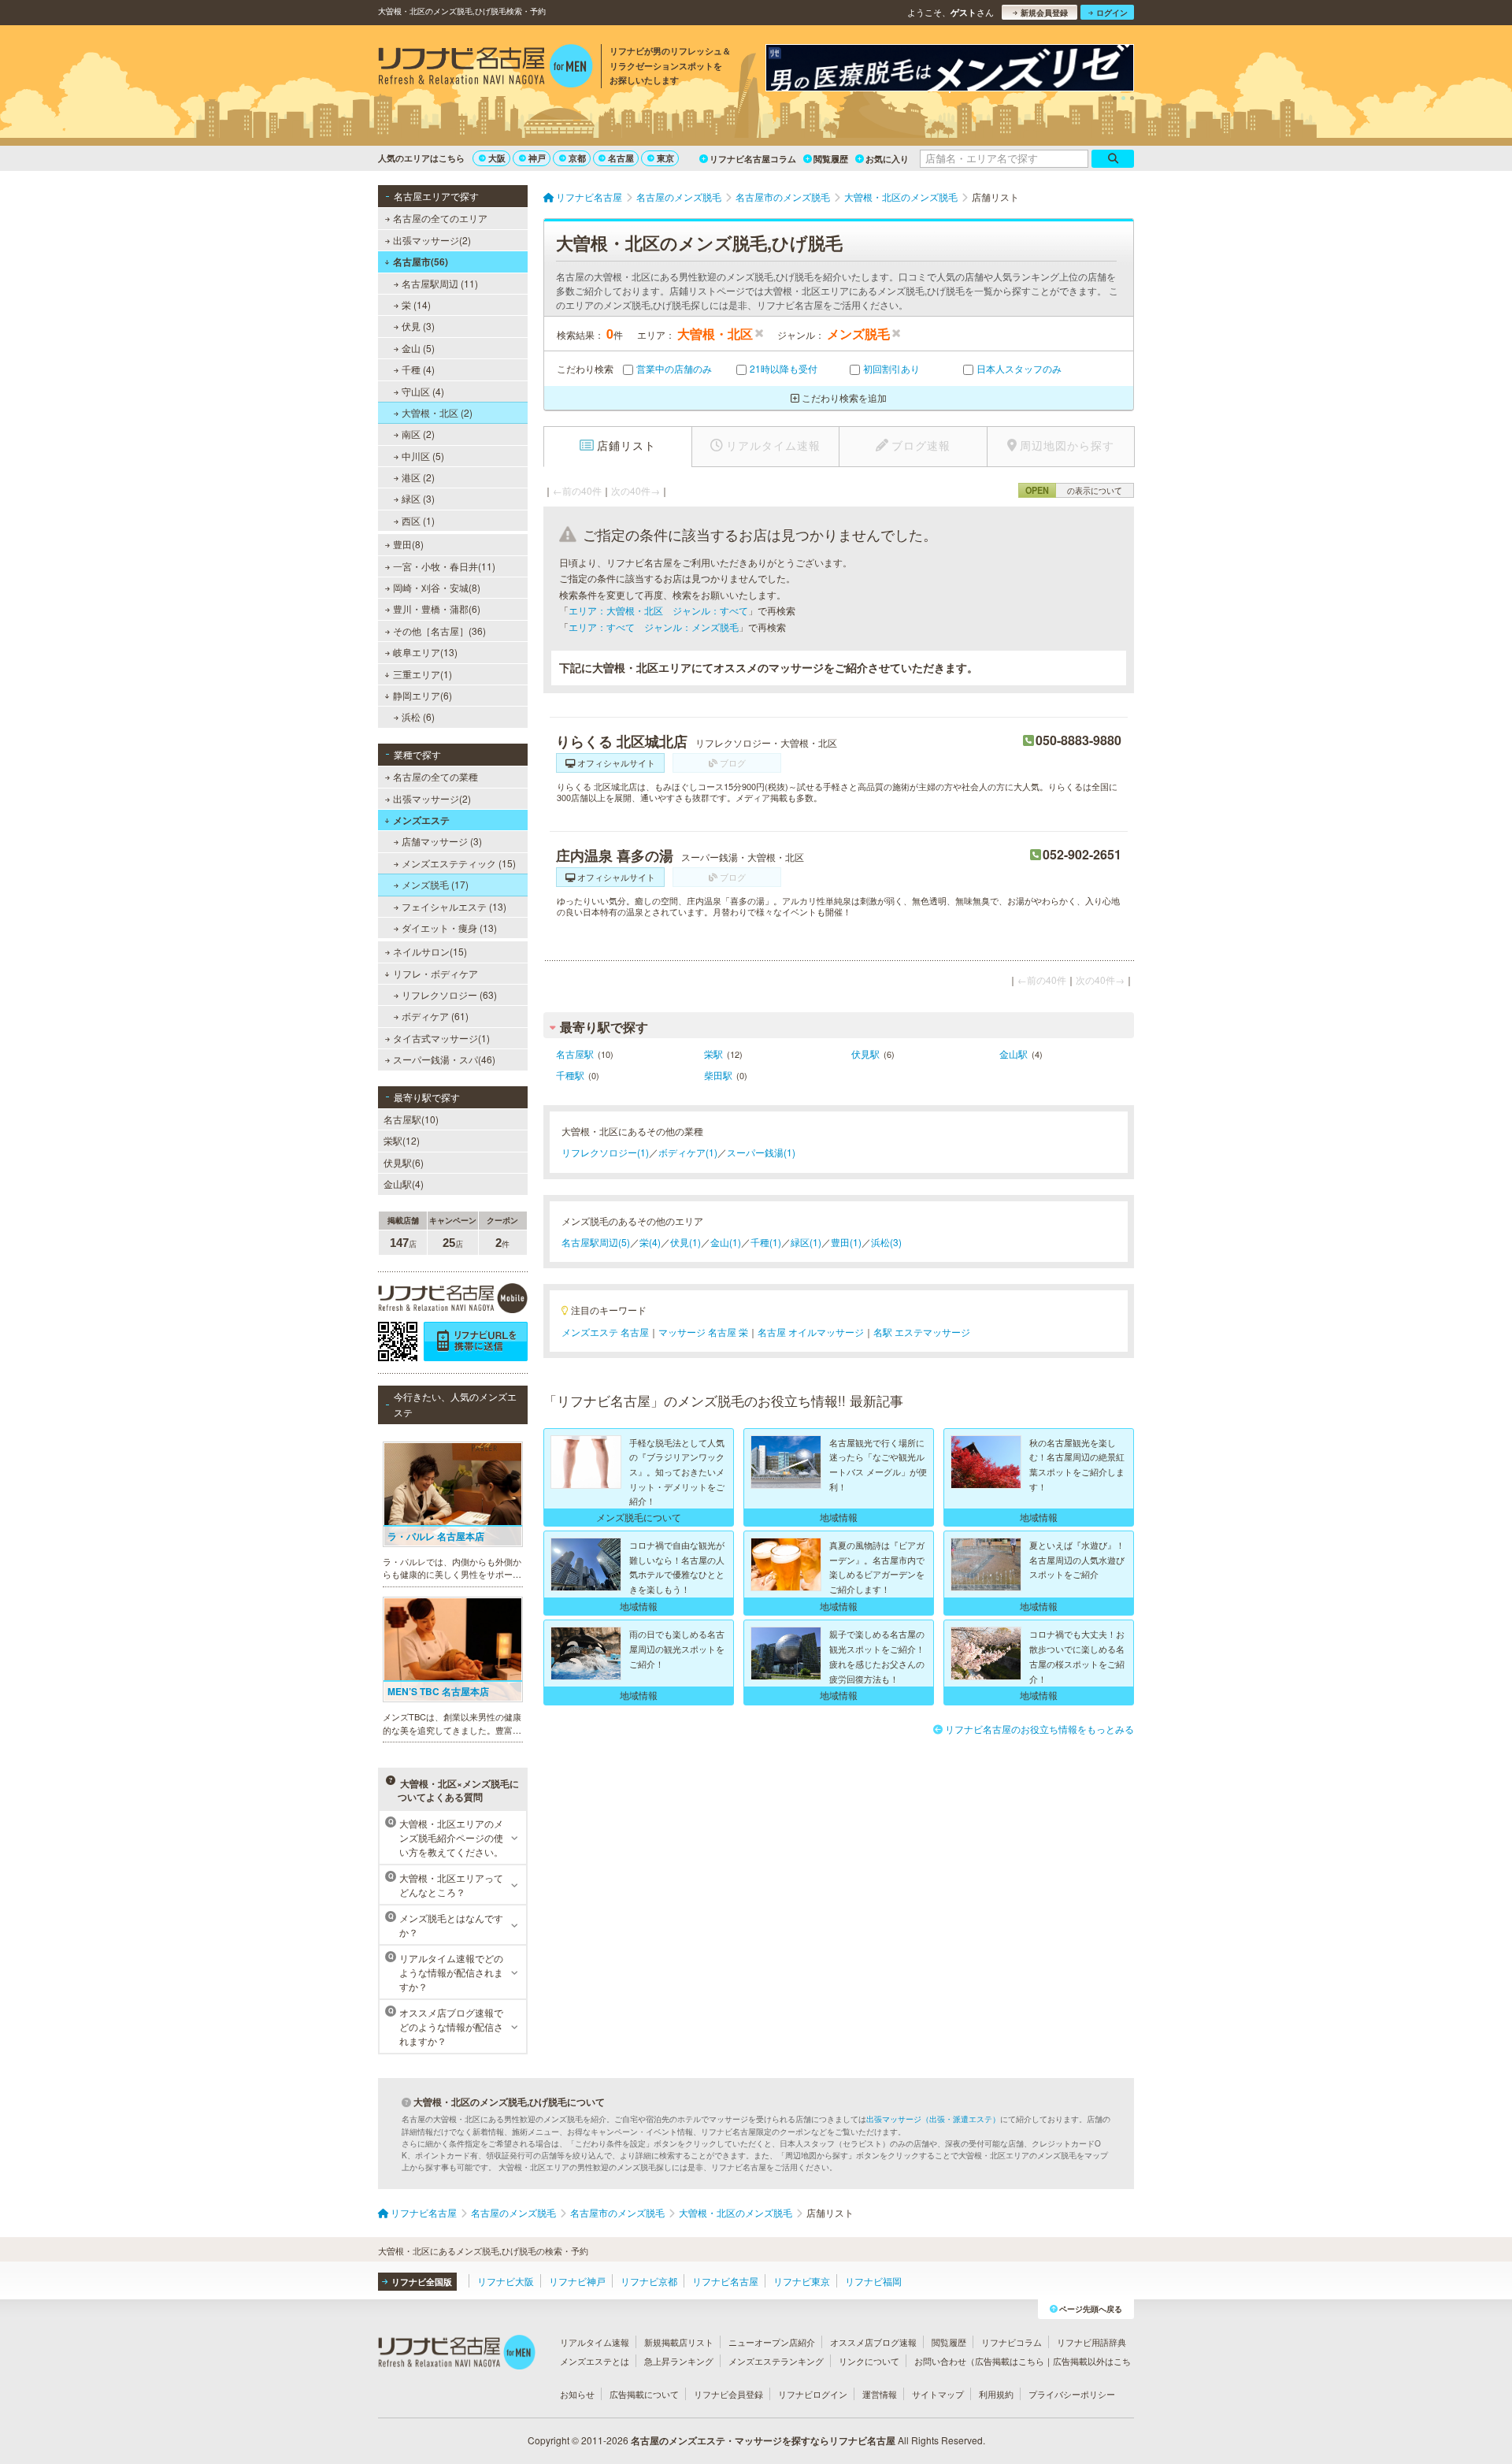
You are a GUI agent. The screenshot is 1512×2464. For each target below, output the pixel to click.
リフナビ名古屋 (725, 2281)
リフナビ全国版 (422, 2282)
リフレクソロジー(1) (605, 1152)
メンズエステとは (595, 2361)
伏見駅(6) (404, 1162)
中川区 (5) (423, 456)
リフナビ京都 (649, 2281)
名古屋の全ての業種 (435, 776)
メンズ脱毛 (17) (435, 884)
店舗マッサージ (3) (442, 841)
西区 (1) (418, 520)
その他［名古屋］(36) (439, 631)
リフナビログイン (813, 2394)
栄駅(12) (402, 1140)
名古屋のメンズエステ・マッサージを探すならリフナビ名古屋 (763, 2440)
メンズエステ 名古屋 (605, 1332)
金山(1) (726, 1242)
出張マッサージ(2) (432, 240)
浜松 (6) (418, 716)
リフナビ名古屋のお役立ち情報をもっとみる (1039, 1729)
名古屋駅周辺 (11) (440, 283)
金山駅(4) (404, 1184)
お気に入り (887, 159)
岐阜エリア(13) (425, 652)
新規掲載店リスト (679, 2342)
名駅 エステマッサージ (922, 1332)
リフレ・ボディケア (435, 973)
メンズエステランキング (776, 2361)
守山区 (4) (423, 391)
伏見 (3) (418, 326)
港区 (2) (418, 477)
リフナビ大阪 (506, 2281)
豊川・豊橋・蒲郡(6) (437, 609)
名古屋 (621, 158)
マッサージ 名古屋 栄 (703, 1332)
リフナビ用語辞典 (1091, 2342)
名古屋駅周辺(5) (596, 1242)
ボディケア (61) (435, 1016)
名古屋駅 (575, 1054)
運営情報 (880, 2394)
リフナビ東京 (802, 2281)
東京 (665, 158)
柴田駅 (718, 1075)
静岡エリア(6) (422, 695)
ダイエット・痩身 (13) (449, 928)
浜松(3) (886, 1242)
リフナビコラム (1012, 2342)
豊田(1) (846, 1242)
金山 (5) (418, 348)
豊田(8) (408, 544)
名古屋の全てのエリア (440, 218)
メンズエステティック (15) (459, 863)
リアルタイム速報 (595, 2342)
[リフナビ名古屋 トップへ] (485, 68)
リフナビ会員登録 (728, 2394)
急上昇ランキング (679, 2361)
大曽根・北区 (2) (437, 412)
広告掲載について (644, 2394)
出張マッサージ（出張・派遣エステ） (933, 2119)
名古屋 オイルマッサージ (811, 1332)
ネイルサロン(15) (430, 951)
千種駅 (570, 1075)
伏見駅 (865, 1054)
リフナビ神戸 (577, 2281)
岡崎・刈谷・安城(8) (437, 587)
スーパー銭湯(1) (761, 1152)
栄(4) (650, 1242)
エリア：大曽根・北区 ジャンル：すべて (658, 610)
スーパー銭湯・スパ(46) (444, 1059)
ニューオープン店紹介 (772, 2342)
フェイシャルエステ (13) (454, 906)
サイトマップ (938, 2394)
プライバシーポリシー (1072, 2394)
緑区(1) (806, 1242)
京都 (577, 158)
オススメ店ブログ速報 (873, 2342)
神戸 (537, 158)
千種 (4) (418, 369)
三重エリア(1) (422, 674)
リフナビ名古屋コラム (753, 159)
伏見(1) (686, 1242)
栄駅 (713, 1054)
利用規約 (996, 2394)
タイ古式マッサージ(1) (441, 1038)
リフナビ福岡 (873, 2281)
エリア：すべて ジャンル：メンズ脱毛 (654, 627)
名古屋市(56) (421, 262)
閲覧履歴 (831, 159)
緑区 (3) (418, 498)
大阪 (497, 158)
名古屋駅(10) (411, 1119)
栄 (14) (416, 304)
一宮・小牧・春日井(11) (444, 566)
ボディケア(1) (688, 1152)
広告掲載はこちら (1010, 2361)
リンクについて (869, 2361)
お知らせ (577, 2394)
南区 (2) (418, 434)
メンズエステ (421, 820)
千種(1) (766, 1242)
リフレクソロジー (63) (449, 995)
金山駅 (1014, 1054)
